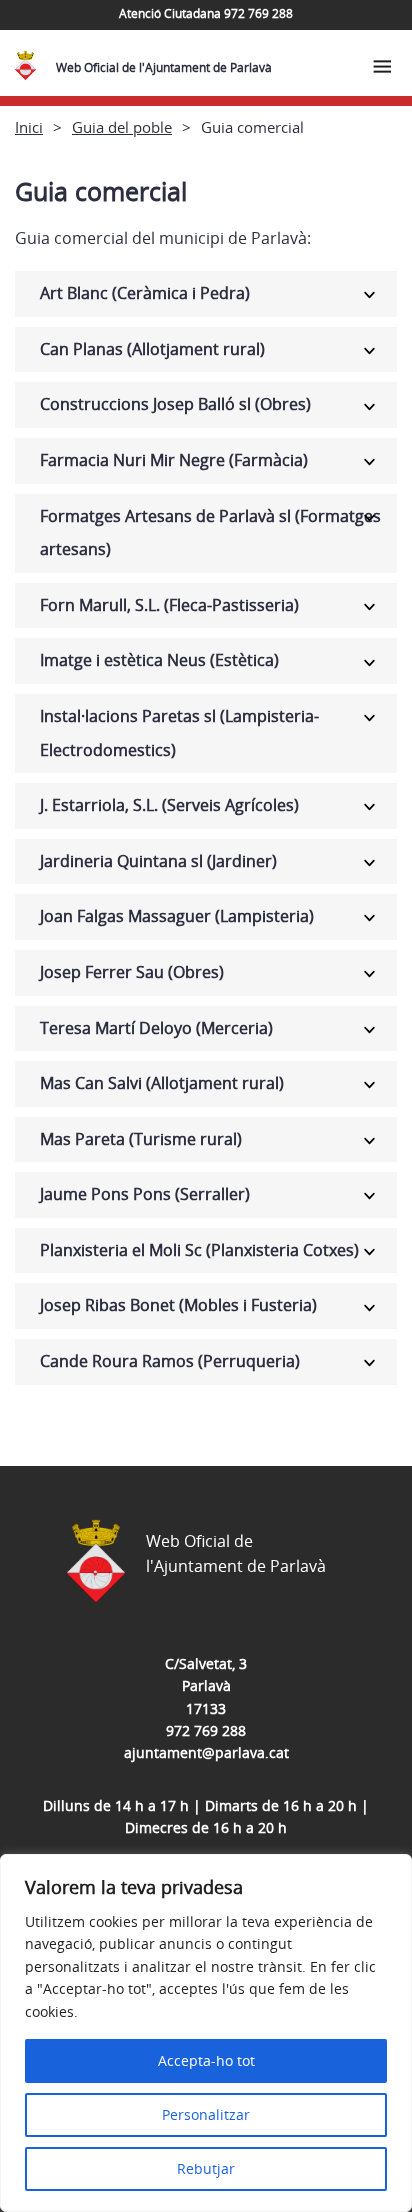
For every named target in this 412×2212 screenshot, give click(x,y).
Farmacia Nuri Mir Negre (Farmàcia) (174, 460)
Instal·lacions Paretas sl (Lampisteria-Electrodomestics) (179, 733)
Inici (29, 127)
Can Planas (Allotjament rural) (152, 349)
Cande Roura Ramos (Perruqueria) (170, 1361)
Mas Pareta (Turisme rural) (141, 1139)
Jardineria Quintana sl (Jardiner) (158, 861)
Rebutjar (206, 2168)
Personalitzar (206, 2114)
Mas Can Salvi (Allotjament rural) (162, 1083)
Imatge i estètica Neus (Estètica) (159, 660)
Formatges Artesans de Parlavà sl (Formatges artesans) (210, 533)
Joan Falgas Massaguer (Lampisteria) (177, 916)
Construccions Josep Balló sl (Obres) (175, 404)
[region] (206, 2033)
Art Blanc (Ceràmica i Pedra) (145, 293)
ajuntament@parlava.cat (206, 1752)
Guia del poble (122, 127)
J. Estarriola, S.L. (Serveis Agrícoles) (169, 805)
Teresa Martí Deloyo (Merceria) (156, 1028)
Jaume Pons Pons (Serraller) (145, 1194)
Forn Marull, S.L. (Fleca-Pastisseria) (169, 605)
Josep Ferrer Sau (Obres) (132, 972)
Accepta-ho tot (206, 2060)
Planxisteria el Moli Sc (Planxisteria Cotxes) (199, 1250)
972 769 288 (206, 1730)
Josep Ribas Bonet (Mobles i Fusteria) (178, 1305)
